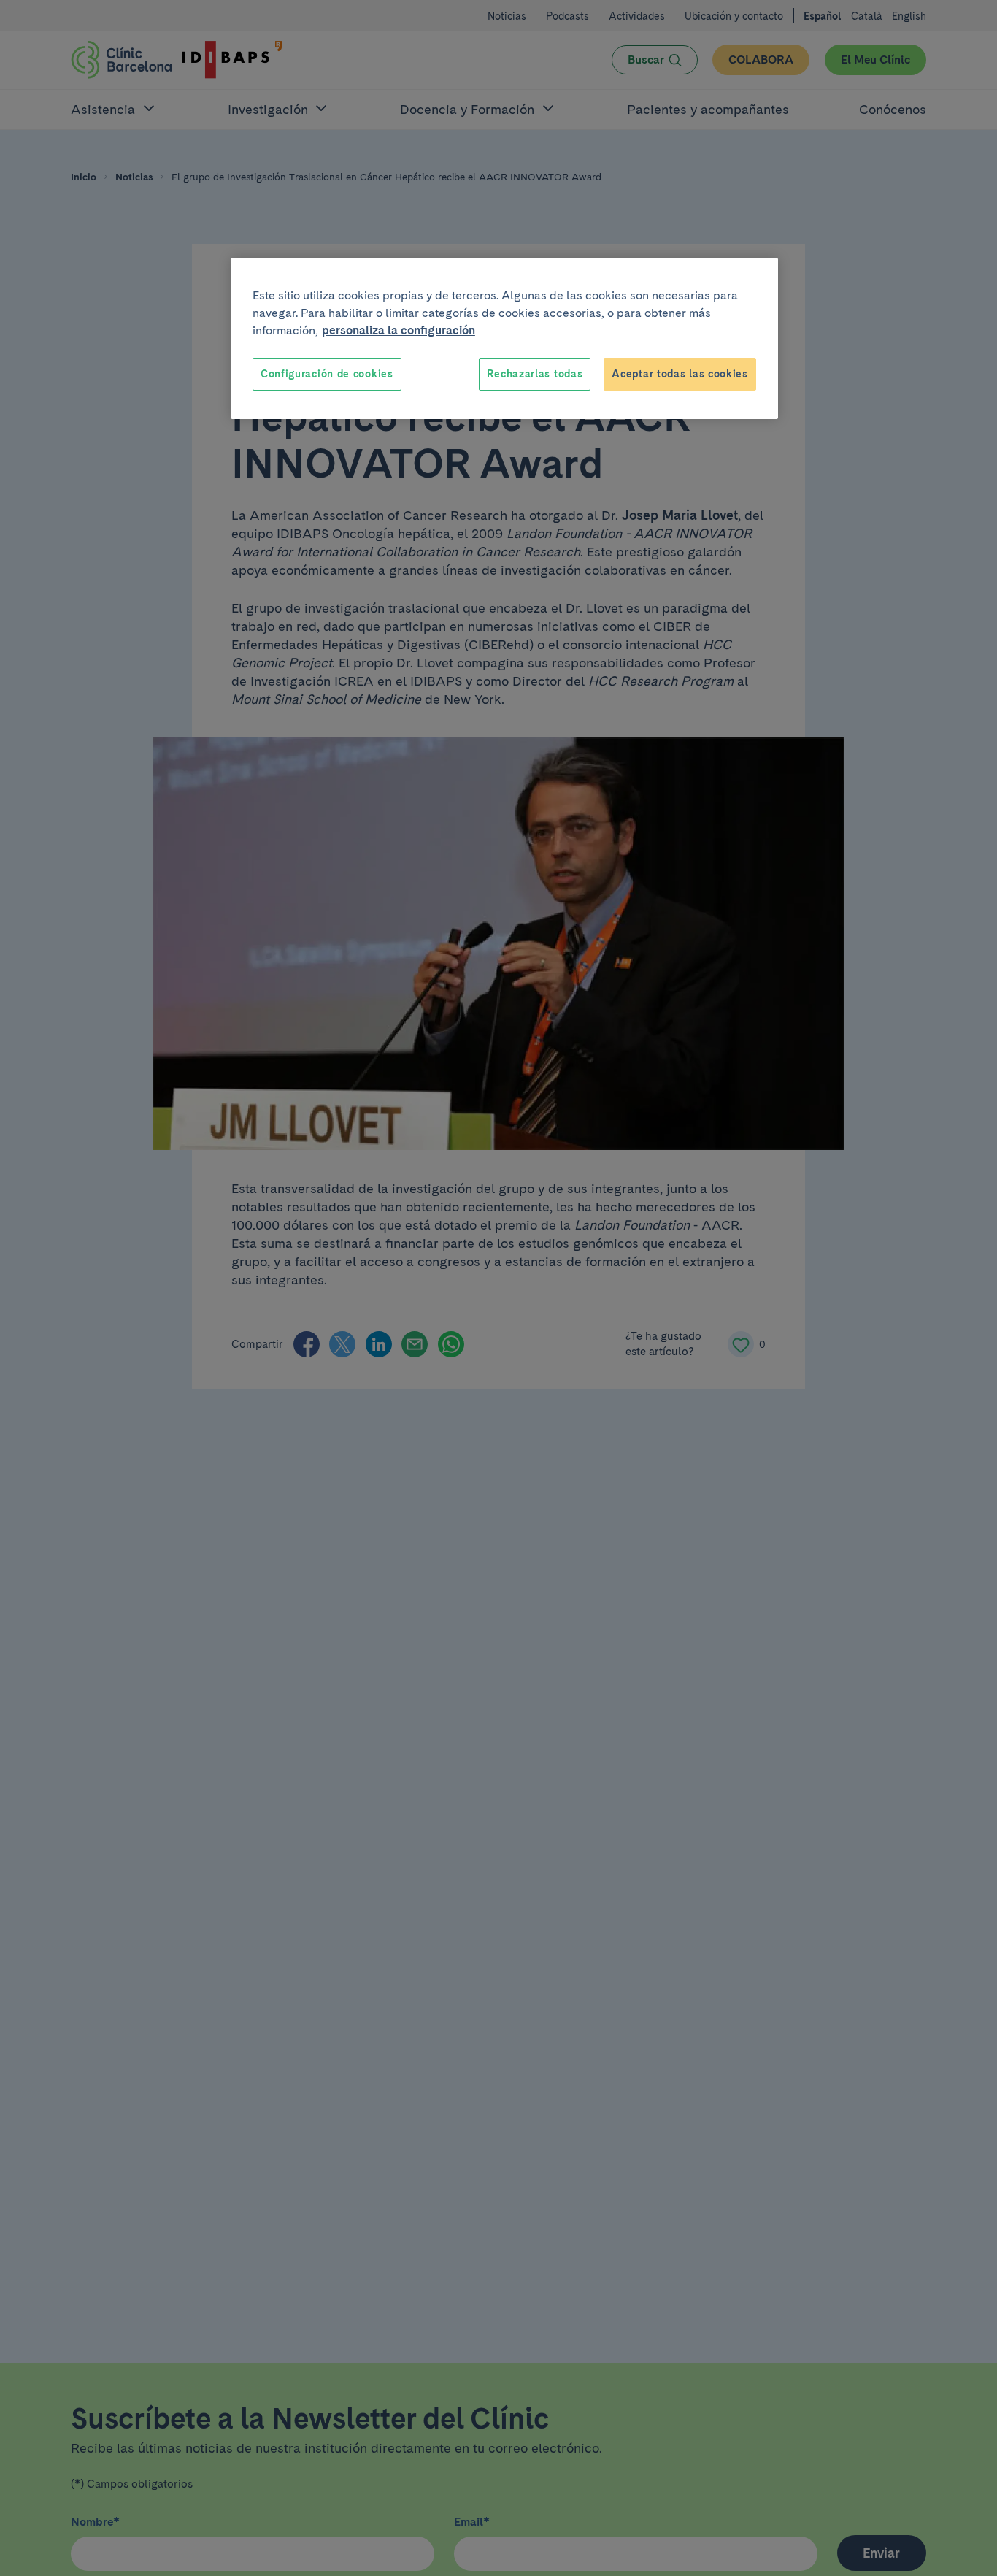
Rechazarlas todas (535, 374)
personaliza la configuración (399, 330)
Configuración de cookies (327, 374)
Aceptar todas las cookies (680, 374)
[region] (504, 339)
